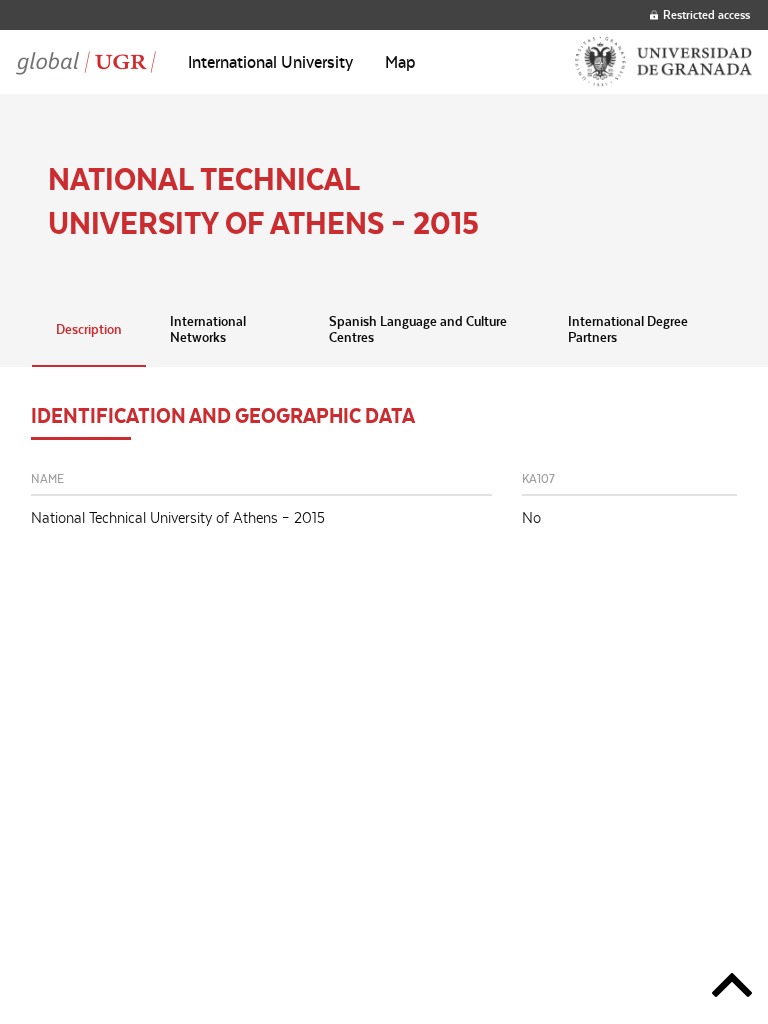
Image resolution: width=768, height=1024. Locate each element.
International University (270, 62)
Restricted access (706, 14)
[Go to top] (732, 988)
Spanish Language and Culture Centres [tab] (418, 329)
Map (400, 62)
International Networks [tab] (208, 329)
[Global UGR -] (86, 62)
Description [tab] (89, 329)
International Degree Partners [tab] (628, 329)
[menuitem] (270, 62)
